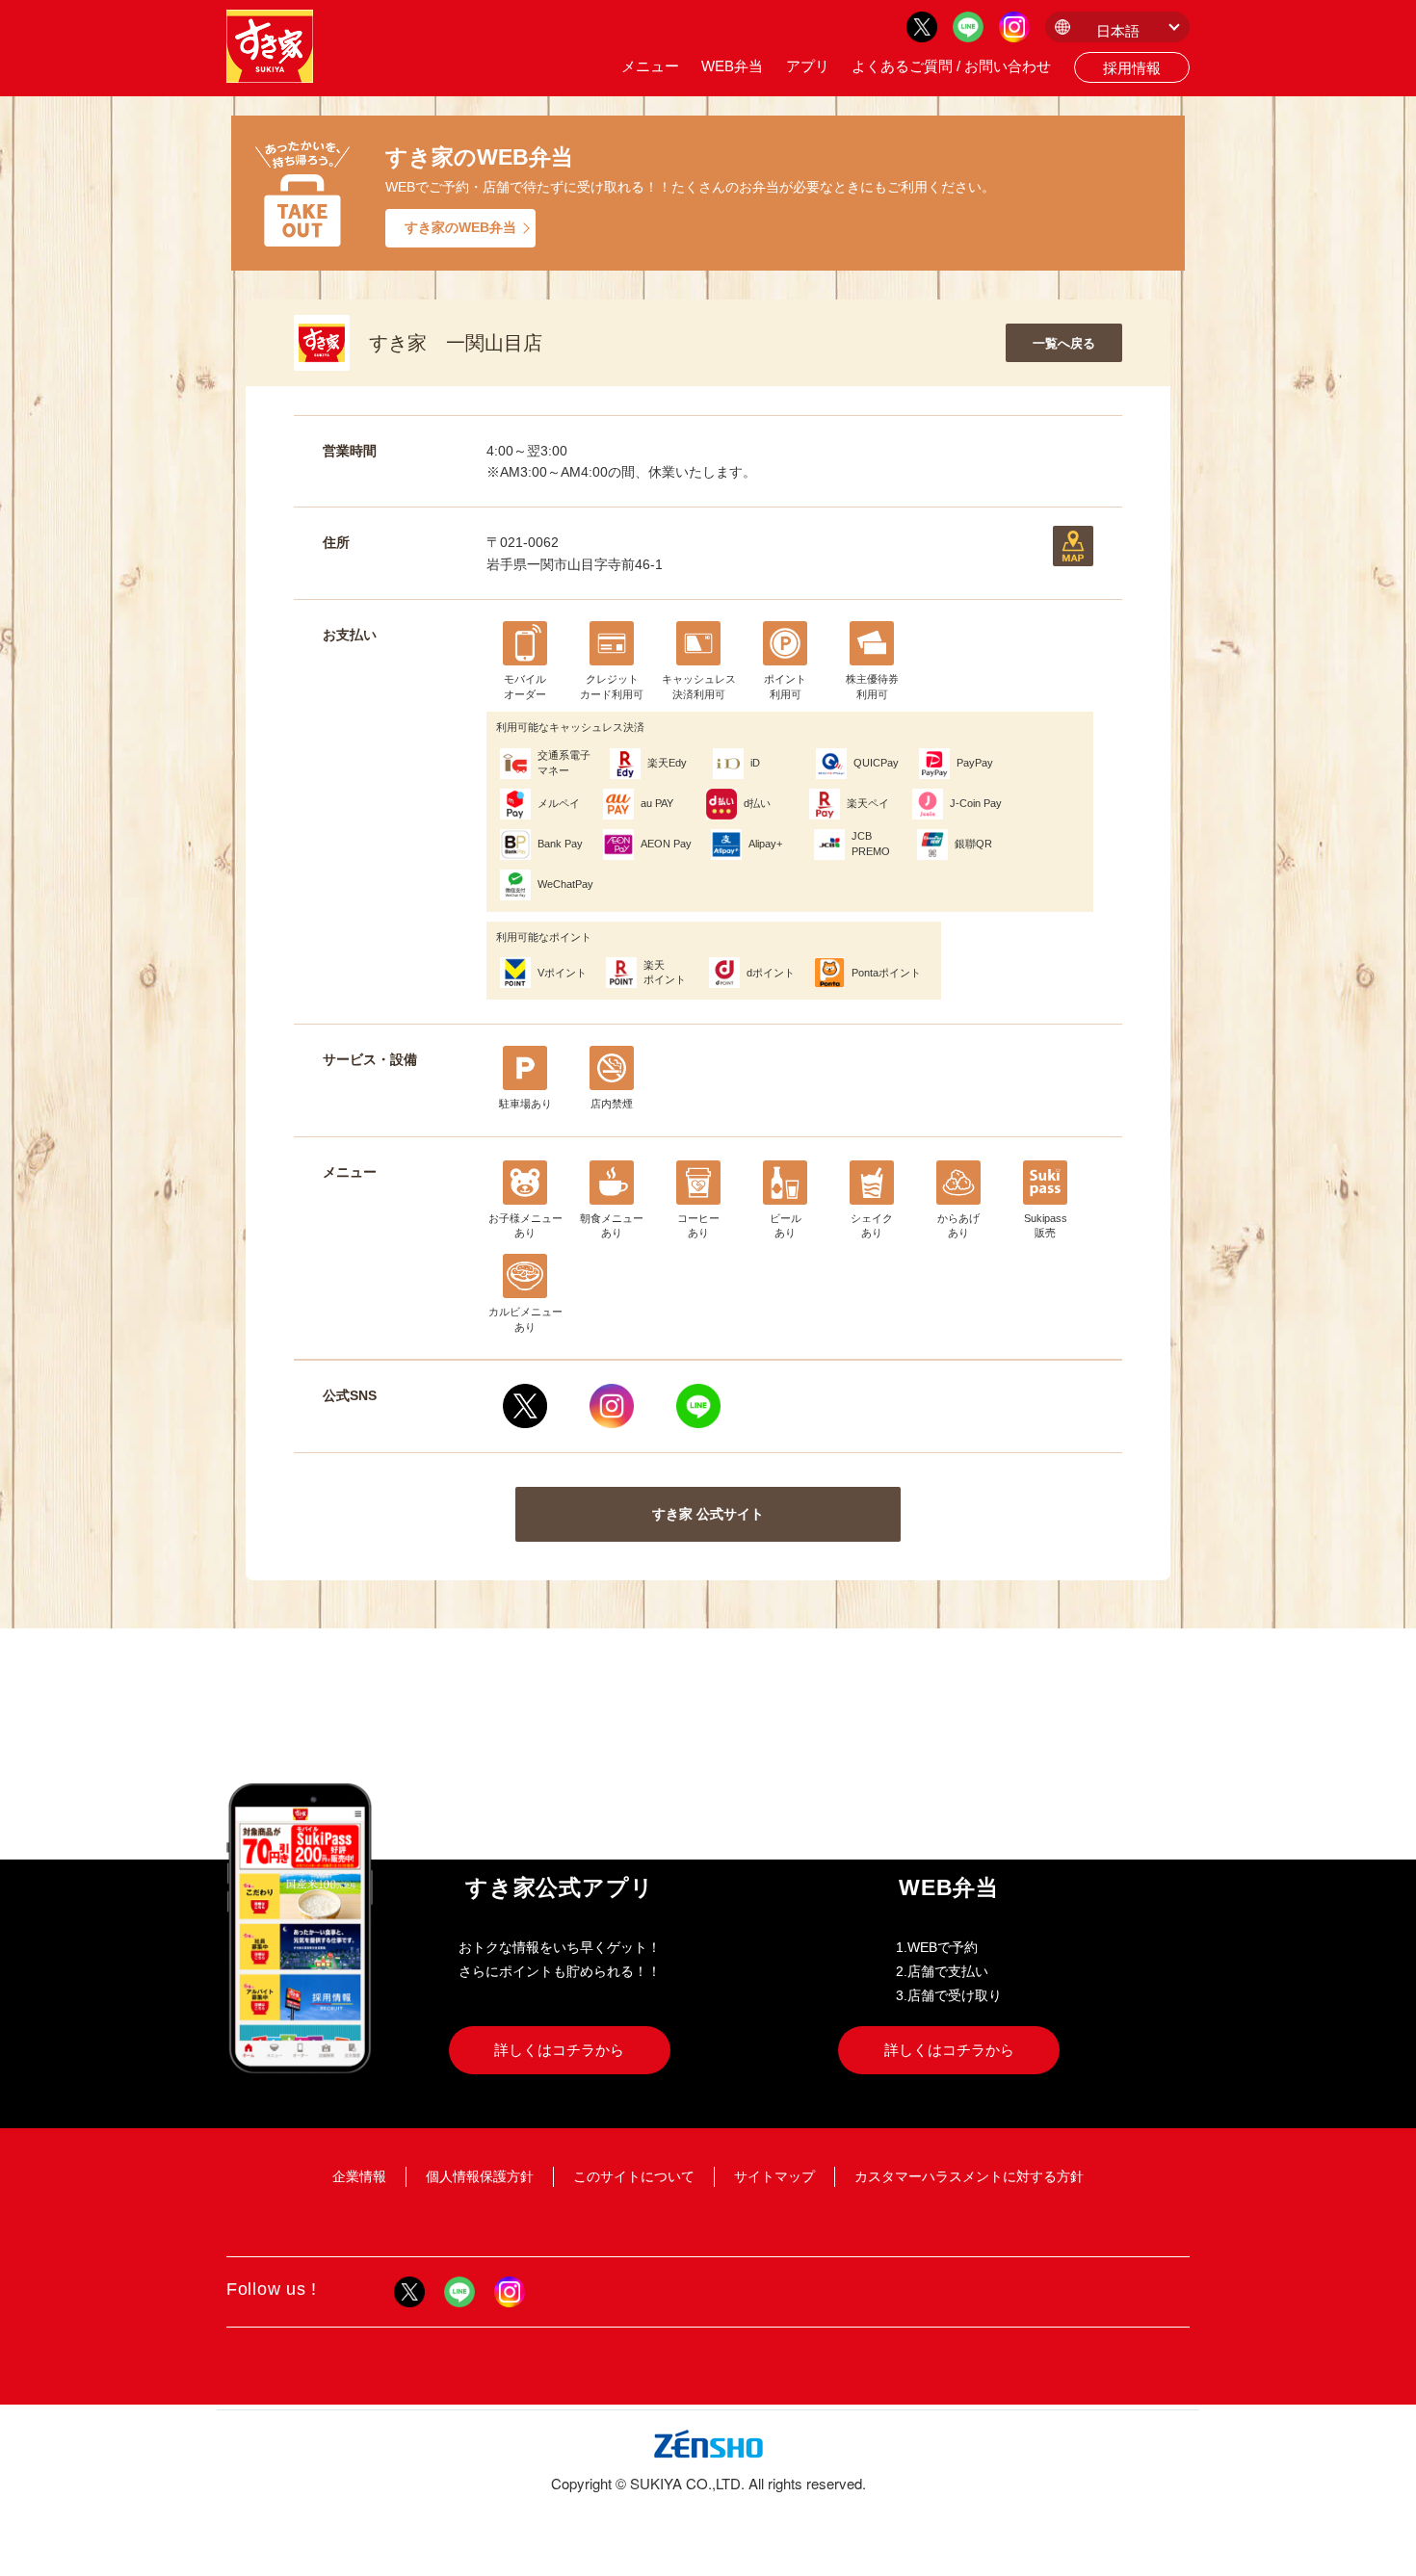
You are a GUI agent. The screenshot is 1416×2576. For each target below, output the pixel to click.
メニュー (650, 66)
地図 (1073, 546)
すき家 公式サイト (708, 1514)
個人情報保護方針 (480, 2176)
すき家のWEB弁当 (460, 227)
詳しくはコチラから (559, 2050)
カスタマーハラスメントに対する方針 (969, 2176)
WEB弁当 (732, 66)
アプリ (808, 66)
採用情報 (1132, 68)
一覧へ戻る (1064, 343)
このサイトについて (634, 2176)
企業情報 (359, 2176)
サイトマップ (774, 2176)
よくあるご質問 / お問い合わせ (951, 66)
